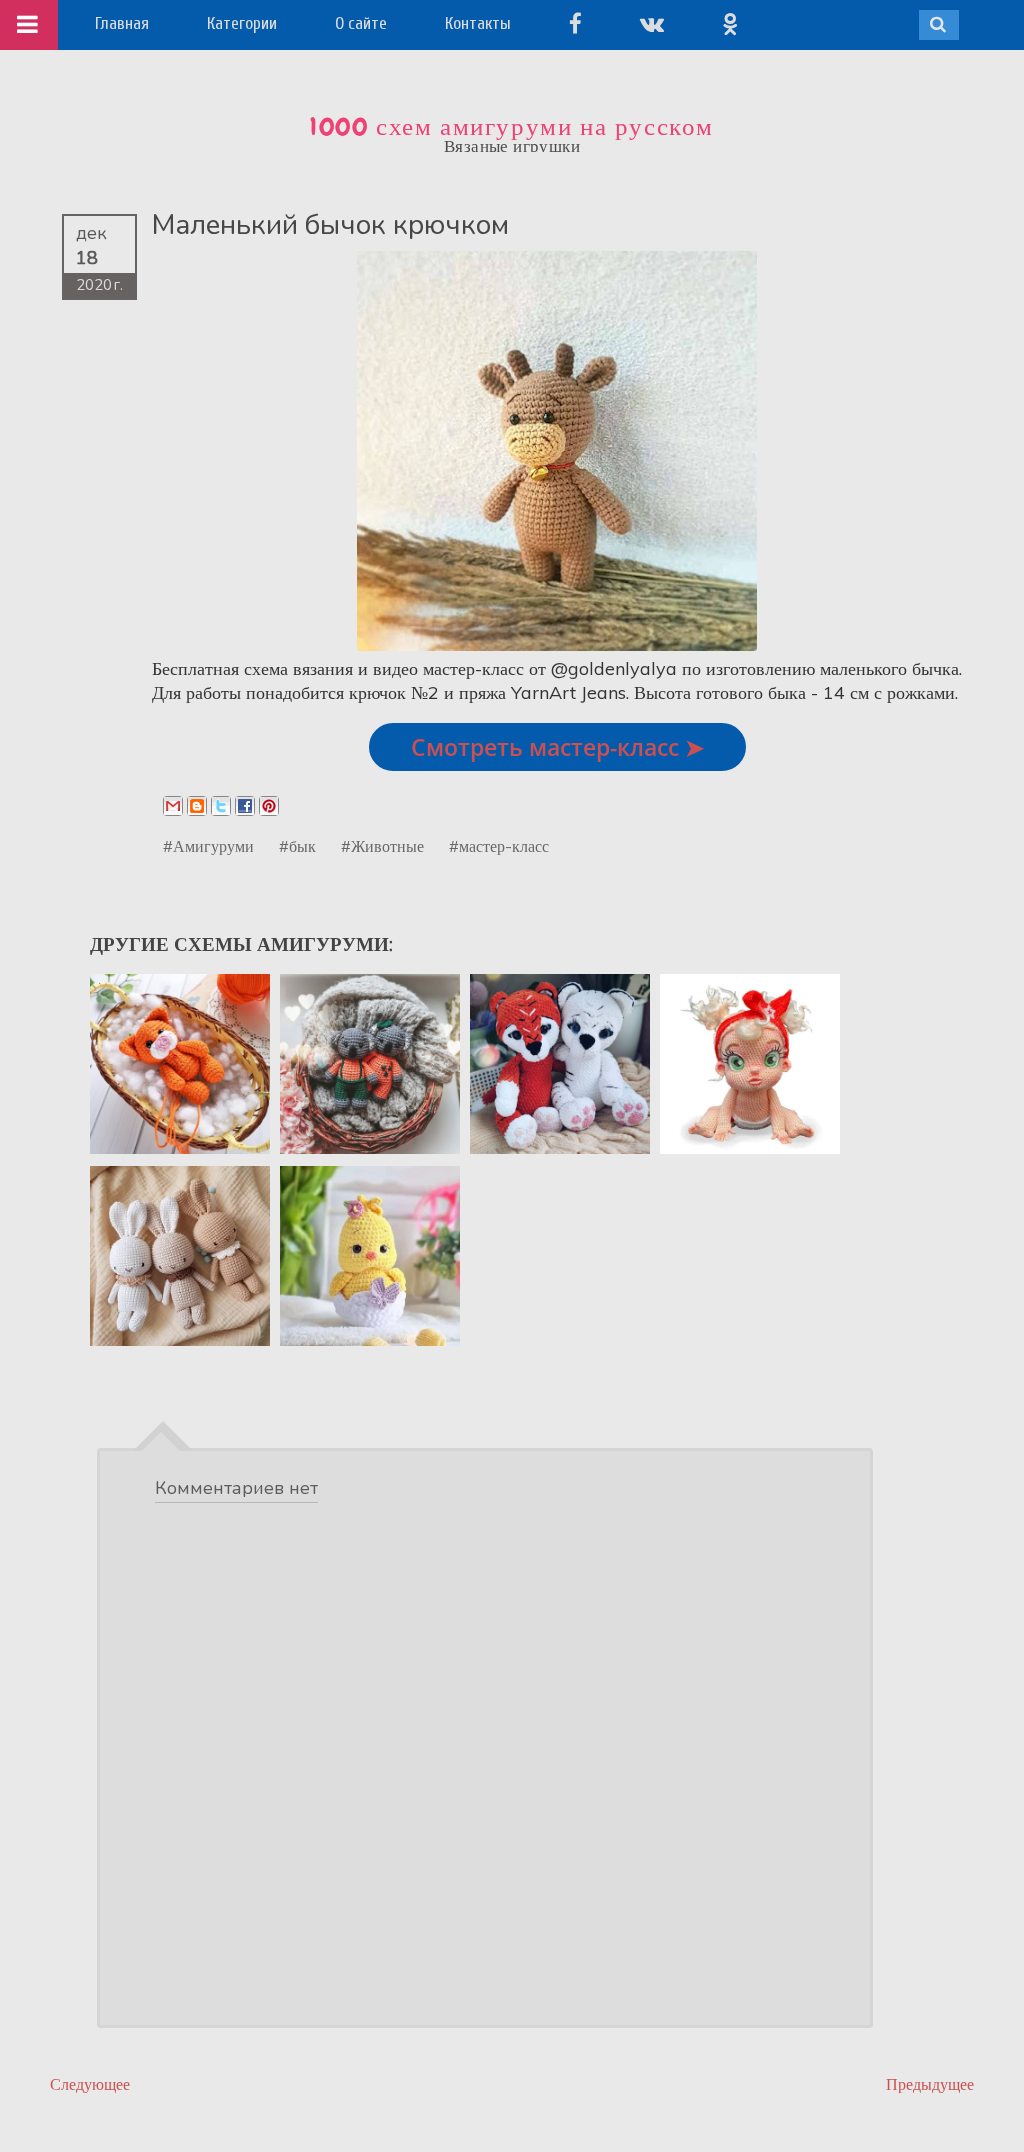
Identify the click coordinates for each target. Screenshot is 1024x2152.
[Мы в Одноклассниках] (730, 23)
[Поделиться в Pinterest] (269, 806)
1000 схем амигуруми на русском (512, 127)
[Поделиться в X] (221, 806)
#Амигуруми (208, 846)
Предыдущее (930, 2084)
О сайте (361, 23)
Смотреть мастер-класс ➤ (557, 747)
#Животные (382, 846)
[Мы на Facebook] (575, 23)
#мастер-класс (499, 846)
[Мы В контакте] (652, 23)
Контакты (478, 23)
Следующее (90, 2084)
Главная (122, 23)
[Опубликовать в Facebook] (245, 806)
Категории (242, 23)
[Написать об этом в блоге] (197, 806)
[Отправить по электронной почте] (173, 806)
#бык (297, 846)
